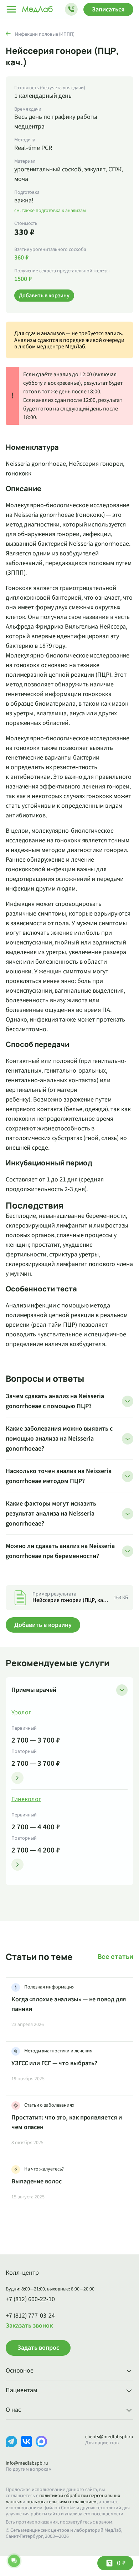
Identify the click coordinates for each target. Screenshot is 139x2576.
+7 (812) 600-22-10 (30, 2299)
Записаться (108, 9)
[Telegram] (11, 2447)
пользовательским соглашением (61, 2502)
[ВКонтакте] (26, 2447)
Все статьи (115, 1957)
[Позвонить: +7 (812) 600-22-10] (71, 9)
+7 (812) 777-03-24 (30, 2316)
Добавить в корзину (43, 1625)
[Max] (41, 2447)
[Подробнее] (17, 1778)
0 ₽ (121, 2563)
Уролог (21, 1713)
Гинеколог (26, 1799)
